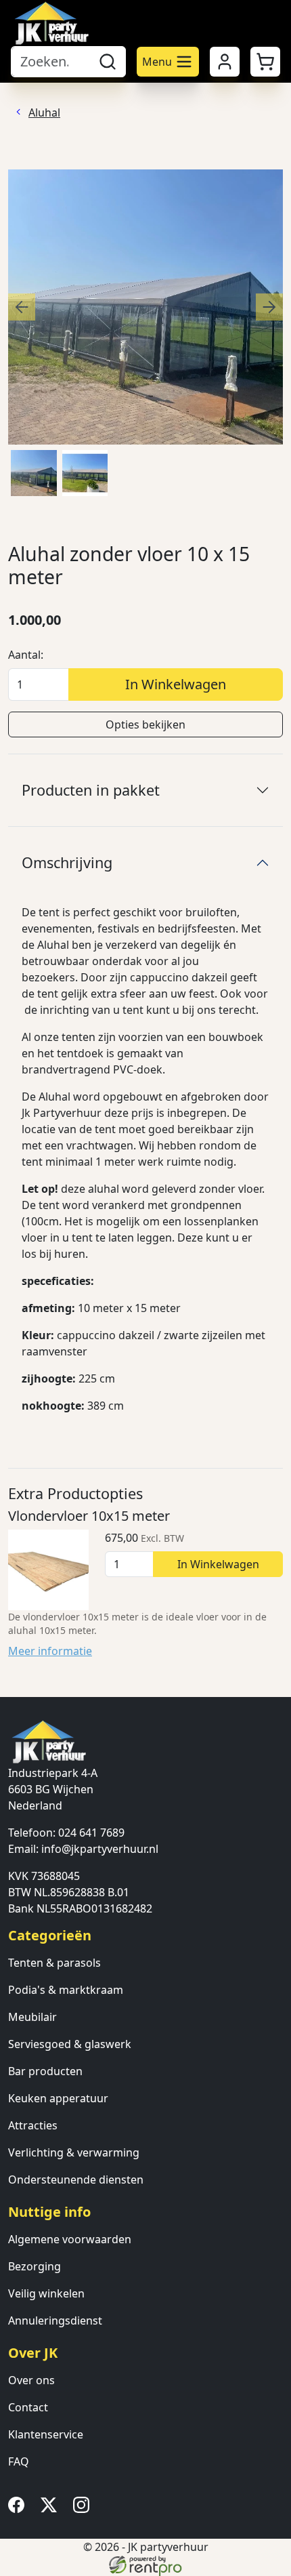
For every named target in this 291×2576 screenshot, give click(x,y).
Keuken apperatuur (58, 2098)
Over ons (31, 2380)
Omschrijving (67, 862)
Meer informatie (50, 1651)
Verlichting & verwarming (74, 2152)
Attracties (33, 2125)
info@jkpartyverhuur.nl (100, 1849)
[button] (265, 62)
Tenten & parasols (54, 1963)
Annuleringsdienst (55, 2321)
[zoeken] (108, 62)
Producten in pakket (91, 790)
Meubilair (32, 2017)
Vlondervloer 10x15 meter (89, 1516)
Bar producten (45, 2071)
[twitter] (51, 2509)
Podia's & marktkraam (66, 1990)
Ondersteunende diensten (76, 2180)
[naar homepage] (51, 23)
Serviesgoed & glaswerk (70, 2044)
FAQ (19, 2461)
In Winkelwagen (176, 684)
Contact (28, 2407)
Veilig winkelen (46, 2293)
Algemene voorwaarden (70, 2239)
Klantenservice (46, 2434)
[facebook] (19, 2509)
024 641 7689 (91, 1833)
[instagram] (84, 2509)
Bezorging (35, 2266)
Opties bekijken (145, 724)
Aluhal (44, 113)
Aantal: (26, 655)
